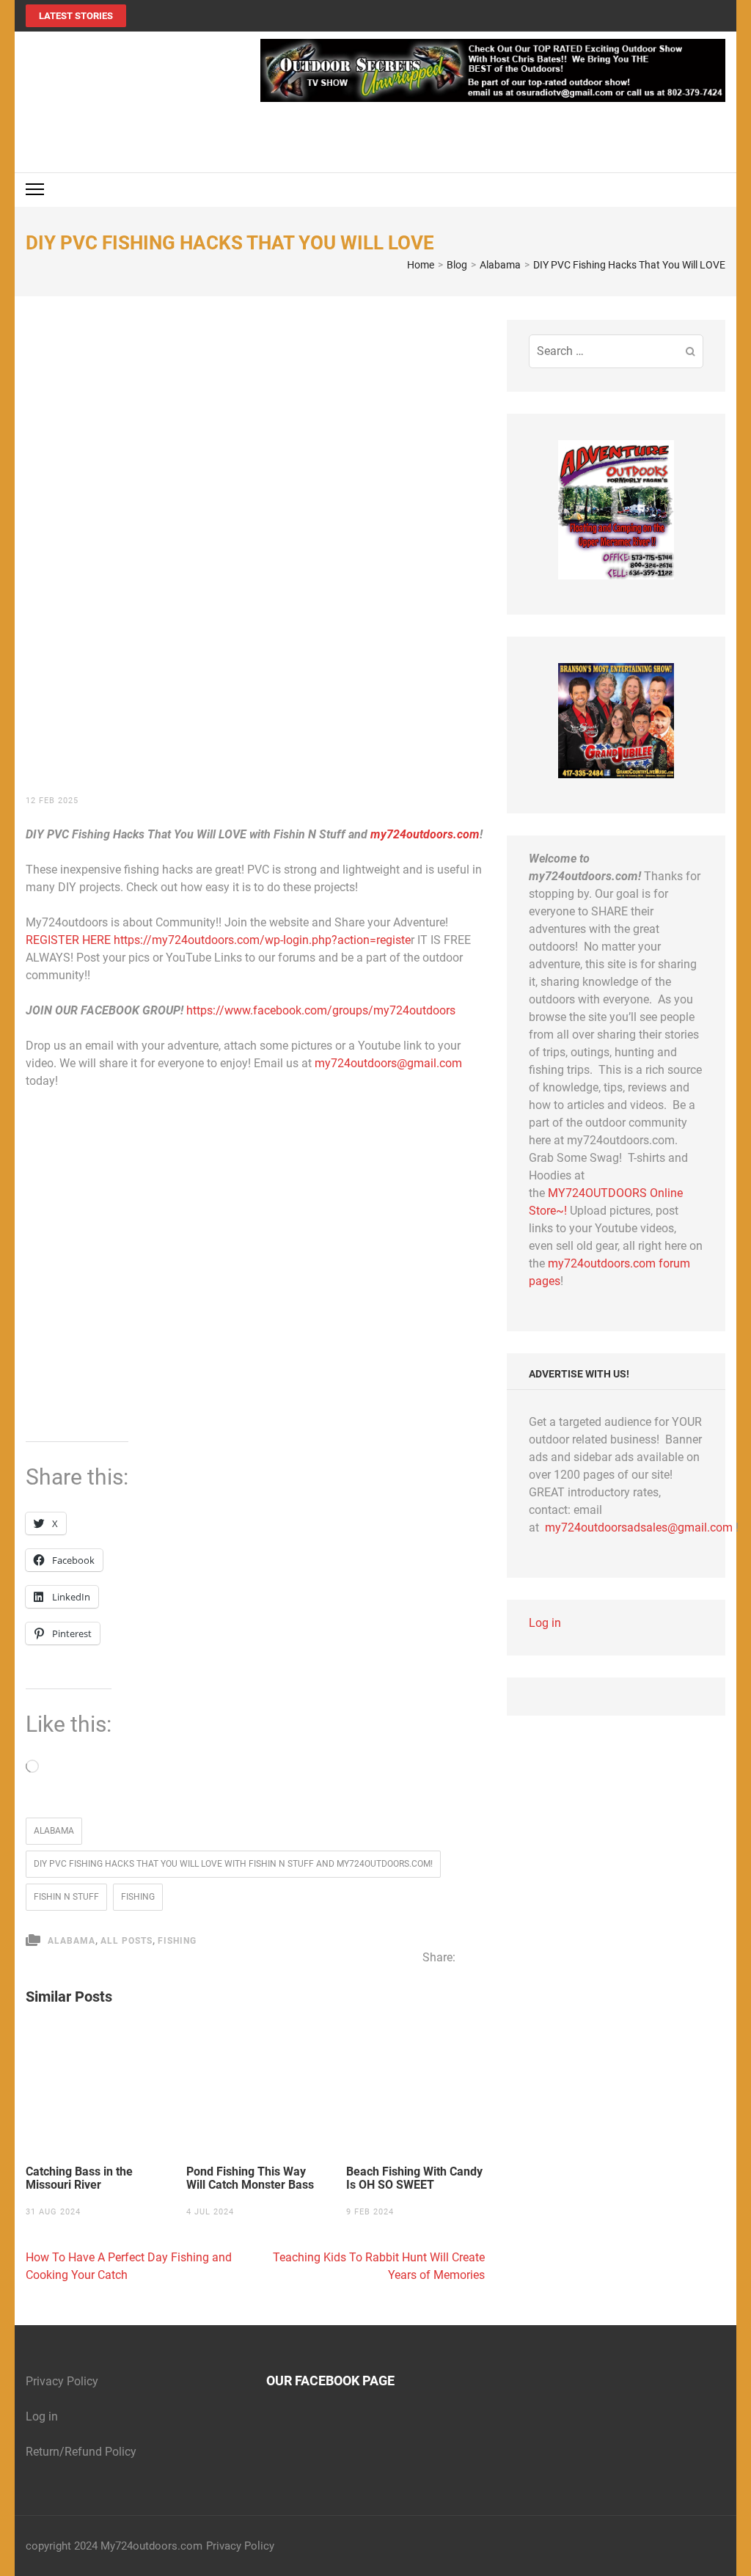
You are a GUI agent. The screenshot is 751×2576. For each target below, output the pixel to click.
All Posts (127, 1941)
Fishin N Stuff (66, 1897)
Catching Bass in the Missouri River (79, 2178)
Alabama (54, 1831)
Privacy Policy (62, 2381)
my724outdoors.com (425, 834)
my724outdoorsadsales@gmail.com (639, 1527)
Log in (545, 1623)
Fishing (177, 1941)
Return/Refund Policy (81, 2452)
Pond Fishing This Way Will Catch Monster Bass (250, 2178)
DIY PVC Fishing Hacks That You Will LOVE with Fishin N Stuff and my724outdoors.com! (233, 1864)
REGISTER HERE (68, 940)
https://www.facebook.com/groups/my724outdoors (321, 1010)
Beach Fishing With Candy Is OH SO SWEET (414, 2178)
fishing (138, 1897)
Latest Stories (76, 16)
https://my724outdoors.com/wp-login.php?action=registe (262, 940)
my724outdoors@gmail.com (388, 1063)
